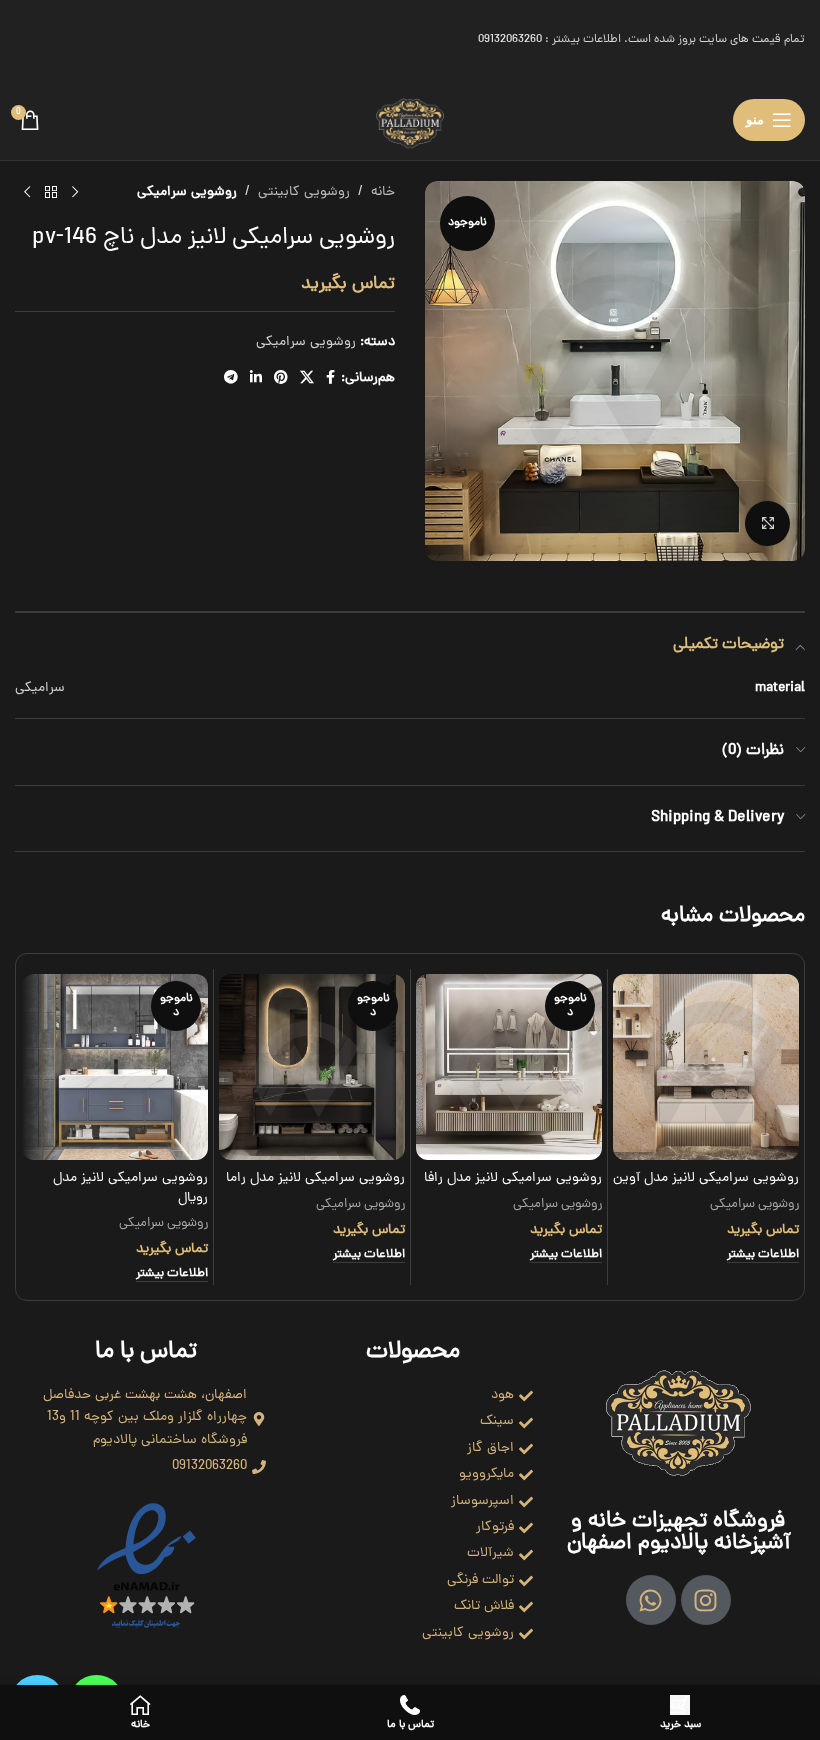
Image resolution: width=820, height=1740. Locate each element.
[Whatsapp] (651, 1600)
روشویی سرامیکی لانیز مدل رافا (513, 1178)
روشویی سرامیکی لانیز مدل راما (315, 1178)
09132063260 (510, 40)
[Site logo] (410, 121)
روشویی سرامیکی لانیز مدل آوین (706, 1178)
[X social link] (307, 379)
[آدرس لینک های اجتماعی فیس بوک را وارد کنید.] (330, 379)
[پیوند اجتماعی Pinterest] (281, 379)
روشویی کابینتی (304, 192)
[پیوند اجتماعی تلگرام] (231, 379)
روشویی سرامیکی (187, 192)
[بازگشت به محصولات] (51, 193)
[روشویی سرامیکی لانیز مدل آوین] (706, 1067)
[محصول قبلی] (75, 193)
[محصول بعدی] (27, 193)
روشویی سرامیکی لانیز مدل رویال (130, 1188)
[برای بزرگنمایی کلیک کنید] (767, 523)
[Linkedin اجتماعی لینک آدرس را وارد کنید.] (256, 379)
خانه (383, 192)
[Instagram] (706, 1600)
